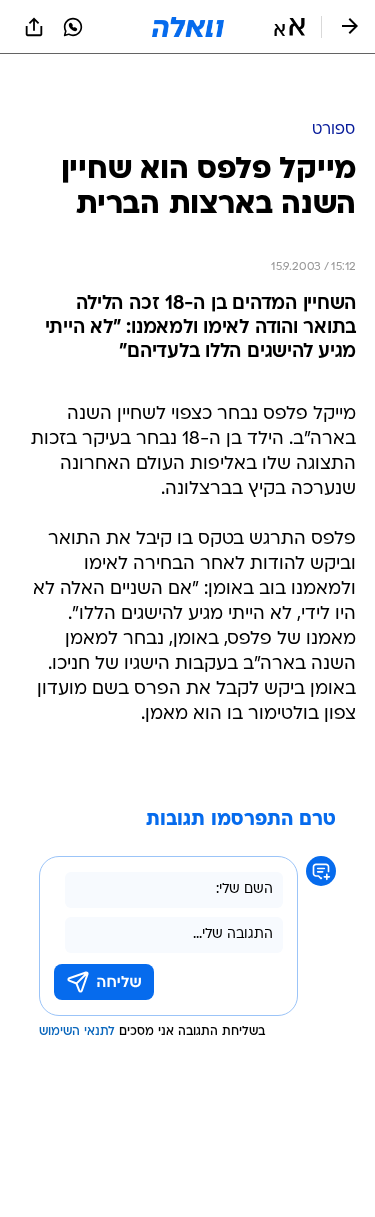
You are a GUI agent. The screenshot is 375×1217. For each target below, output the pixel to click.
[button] (289, 27)
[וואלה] (188, 27)
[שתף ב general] (34, 27)
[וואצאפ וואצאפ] (73, 27)
